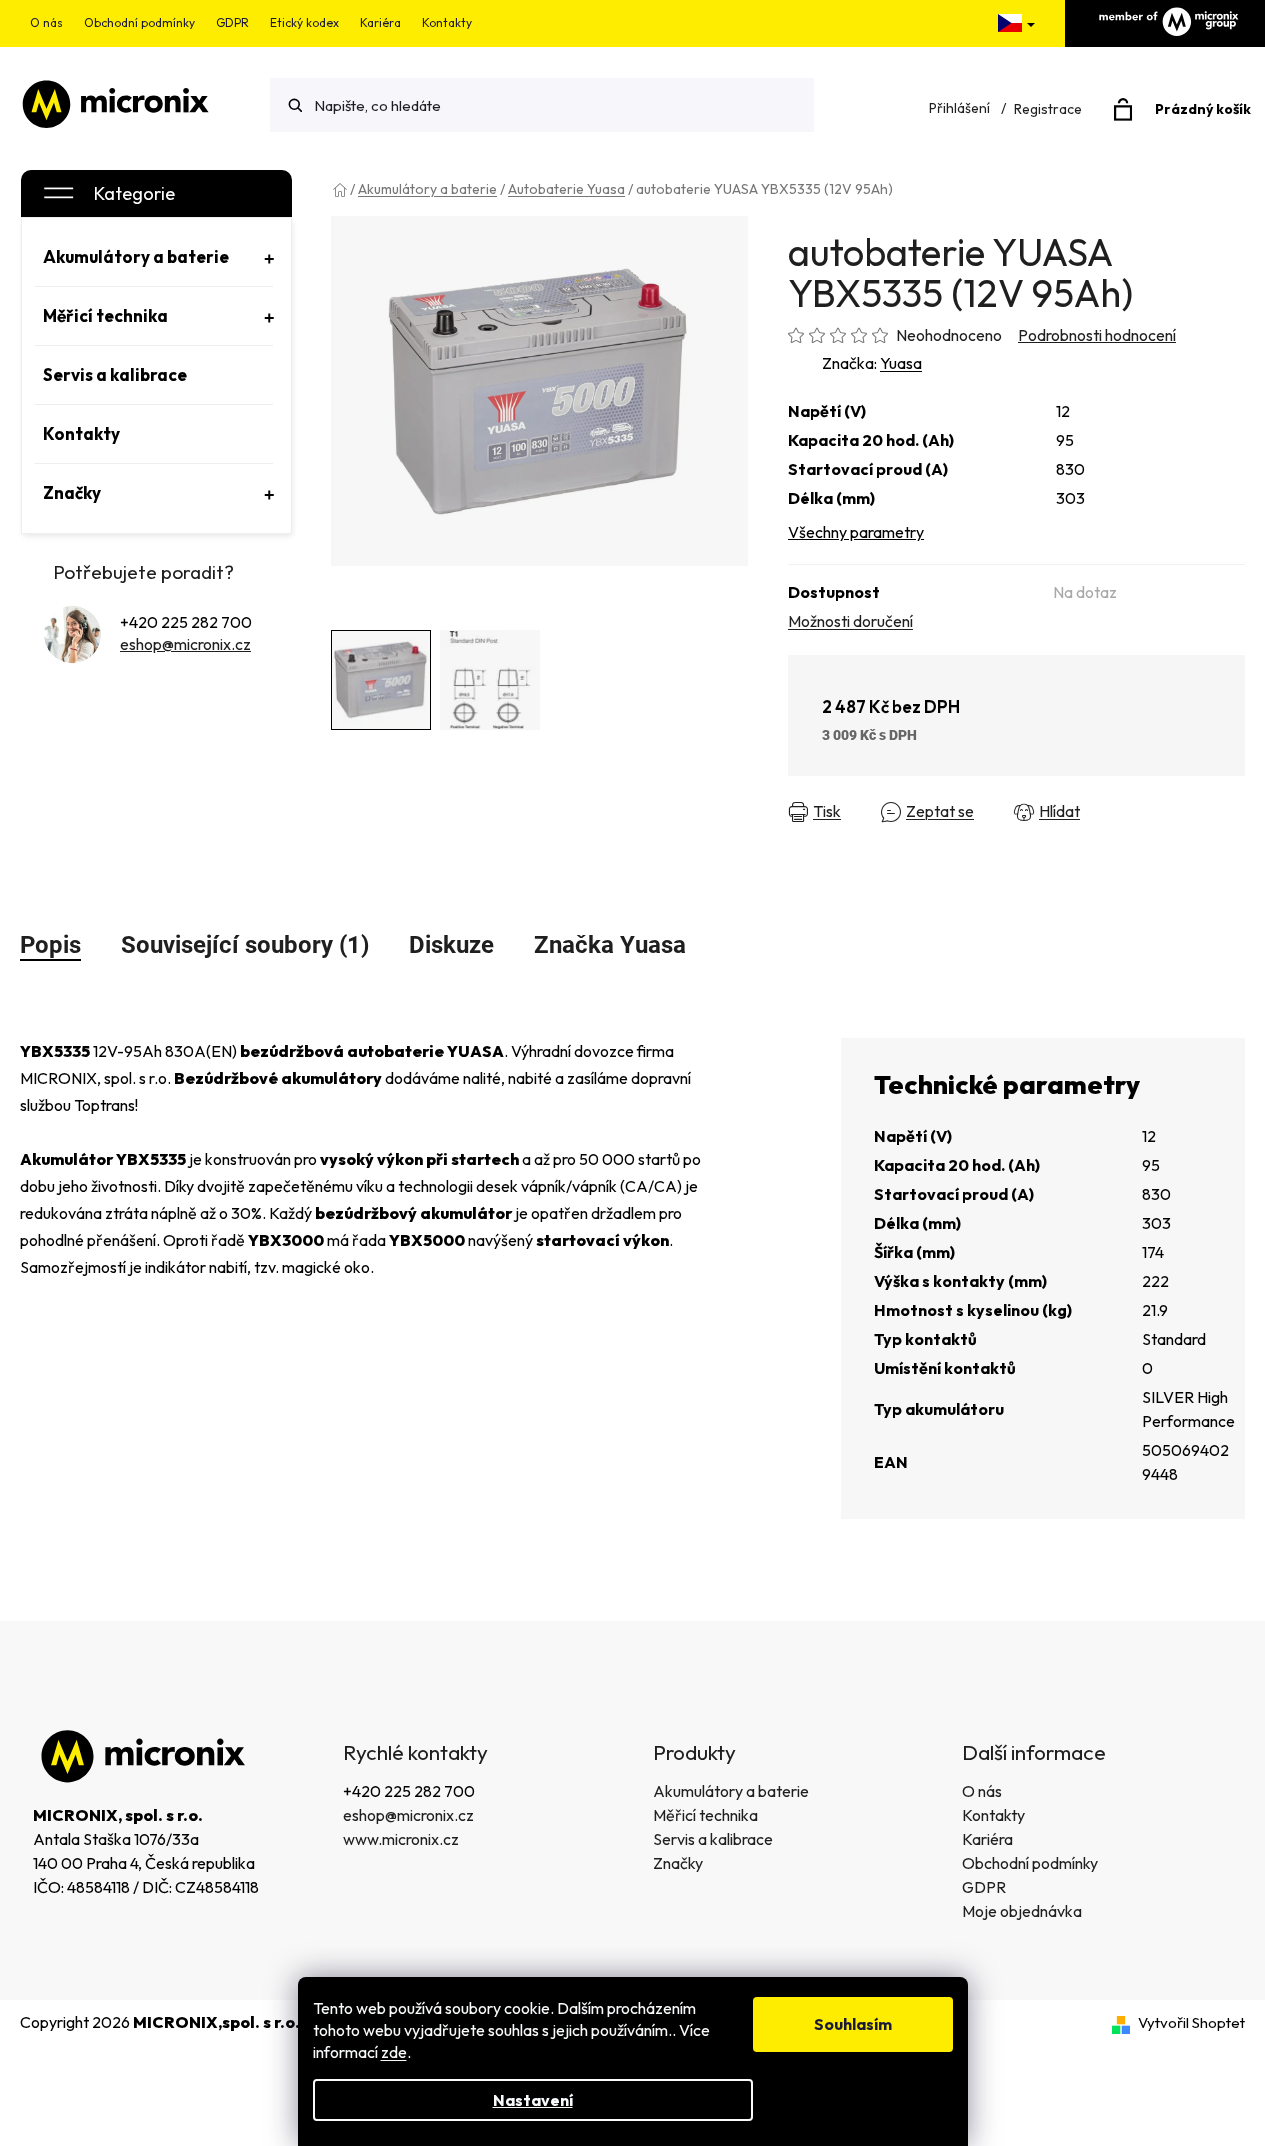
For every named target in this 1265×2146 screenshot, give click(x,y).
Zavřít (1136, 812)
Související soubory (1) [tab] (245, 945)
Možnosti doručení (850, 621)
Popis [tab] (50, 945)
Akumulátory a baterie (731, 1791)
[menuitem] (154, 257)
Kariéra (380, 22)
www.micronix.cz (401, 1839)
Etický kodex (304, 22)
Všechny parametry (856, 532)
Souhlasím (853, 2024)
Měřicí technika (705, 1815)
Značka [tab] (610, 945)
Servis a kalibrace (713, 1839)
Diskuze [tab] (451, 945)
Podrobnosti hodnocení (1097, 335)
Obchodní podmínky (139, 22)
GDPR (232, 22)
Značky (678, 1863)
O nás (46, 22)
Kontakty (447, 22)
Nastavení (533, 2100)
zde (394, 2052)
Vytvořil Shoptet (1191, 2022)
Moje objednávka (1022, 1911)
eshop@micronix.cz (185, 644)
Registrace (1048, 109)
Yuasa (901, 363)
